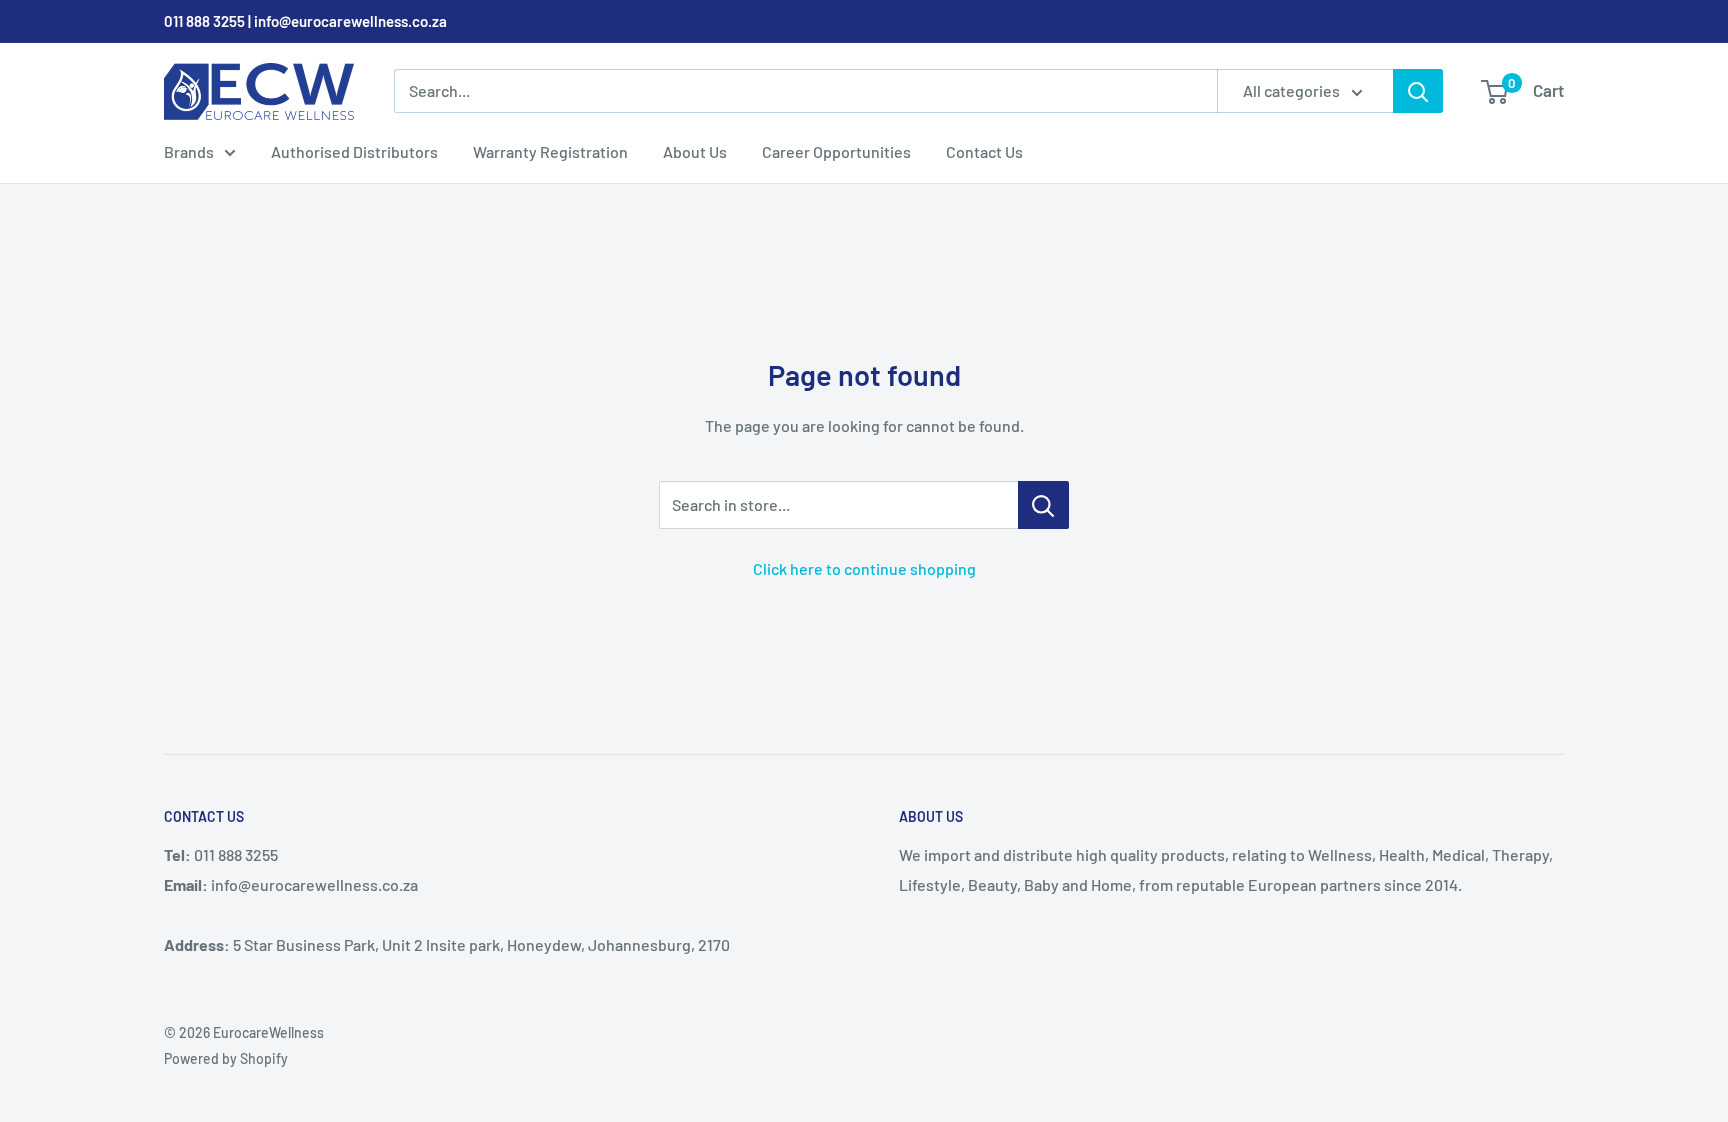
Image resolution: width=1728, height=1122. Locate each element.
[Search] (1418, 91)
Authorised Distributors (354, 151)
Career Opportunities (836, 151)
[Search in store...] (1043, 505)
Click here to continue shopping (864, 568)
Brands (189, 151)
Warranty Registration (550, 151)
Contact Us (984, 151)
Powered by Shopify (226, 1058)
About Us (695, 151)
